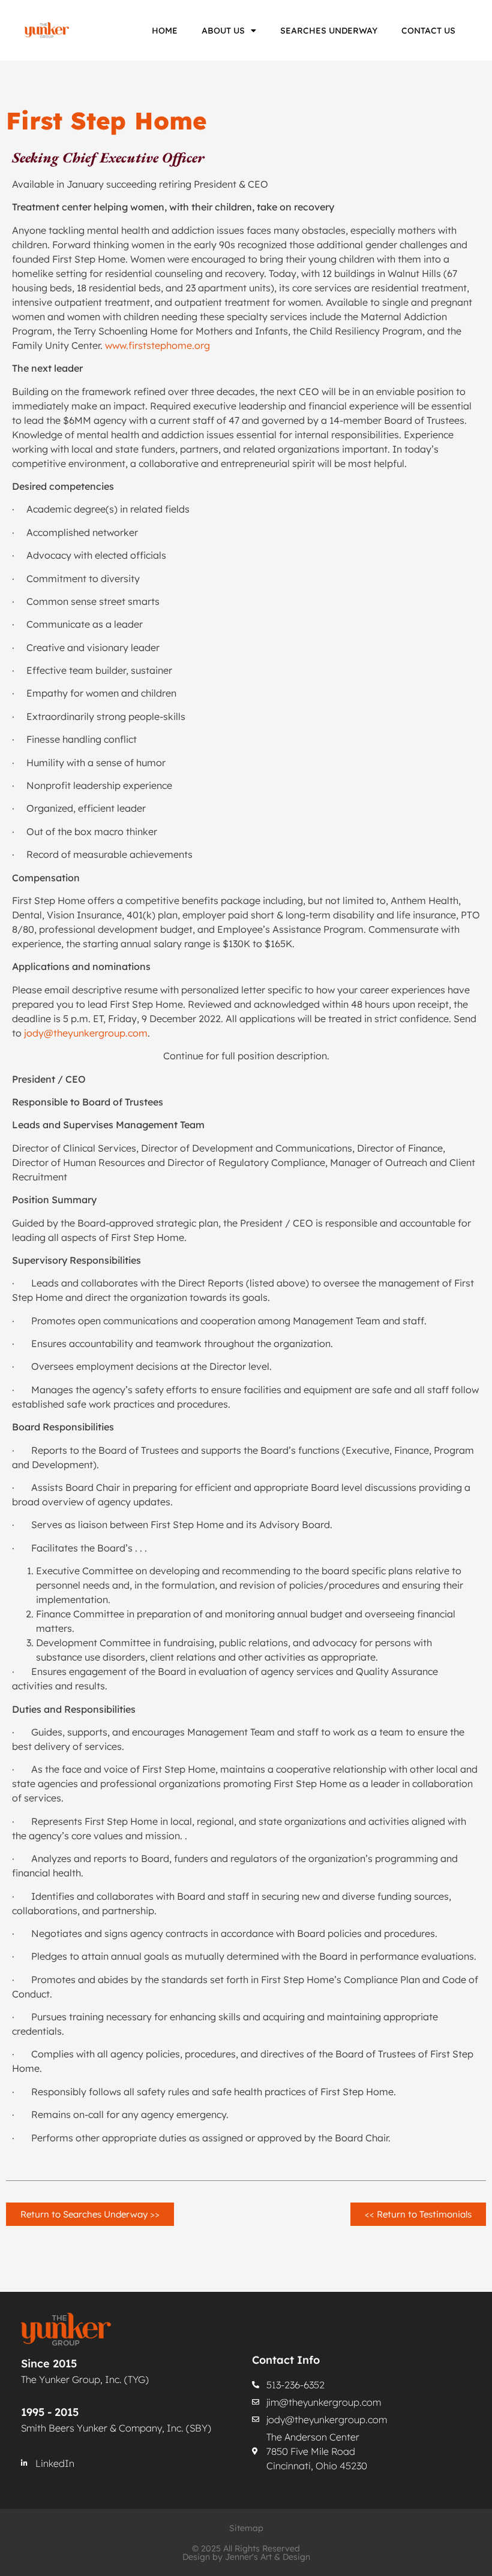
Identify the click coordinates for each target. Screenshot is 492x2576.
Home (165, 31)
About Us (223, 31)
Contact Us (428, 31)
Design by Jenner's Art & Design (246, 2557)
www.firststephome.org (157, 345)
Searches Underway (329, 31)
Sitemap (246, 2528)
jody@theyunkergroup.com (86, 1033)
